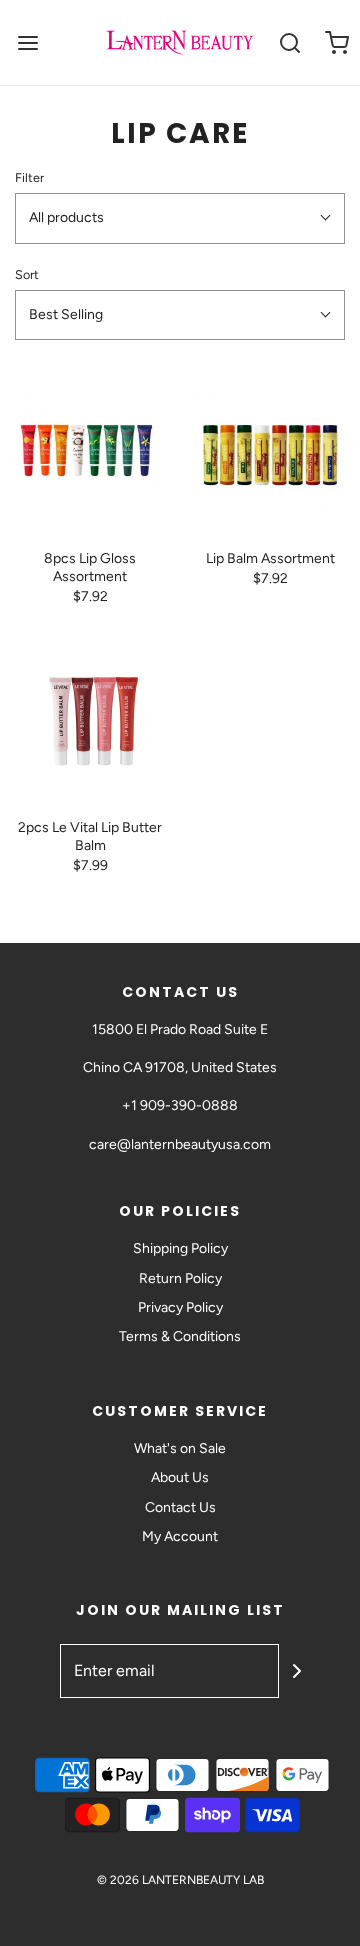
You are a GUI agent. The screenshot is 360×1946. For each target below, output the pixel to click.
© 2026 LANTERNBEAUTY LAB (180, 1880)
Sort (27, 274)
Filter (29, 177)
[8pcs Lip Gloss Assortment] (90, 450)
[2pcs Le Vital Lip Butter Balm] (90, 719)
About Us (180, 1477)
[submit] (297, 1671)
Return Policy (180, 1278)
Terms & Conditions (180, 1336)
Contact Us (180, 1507)
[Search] (289, 42)
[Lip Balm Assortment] (270, 450)
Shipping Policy (180, 1248)
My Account (180, 1536)
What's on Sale (180, 1448)
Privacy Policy (180, 1307)
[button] (180, 218)
